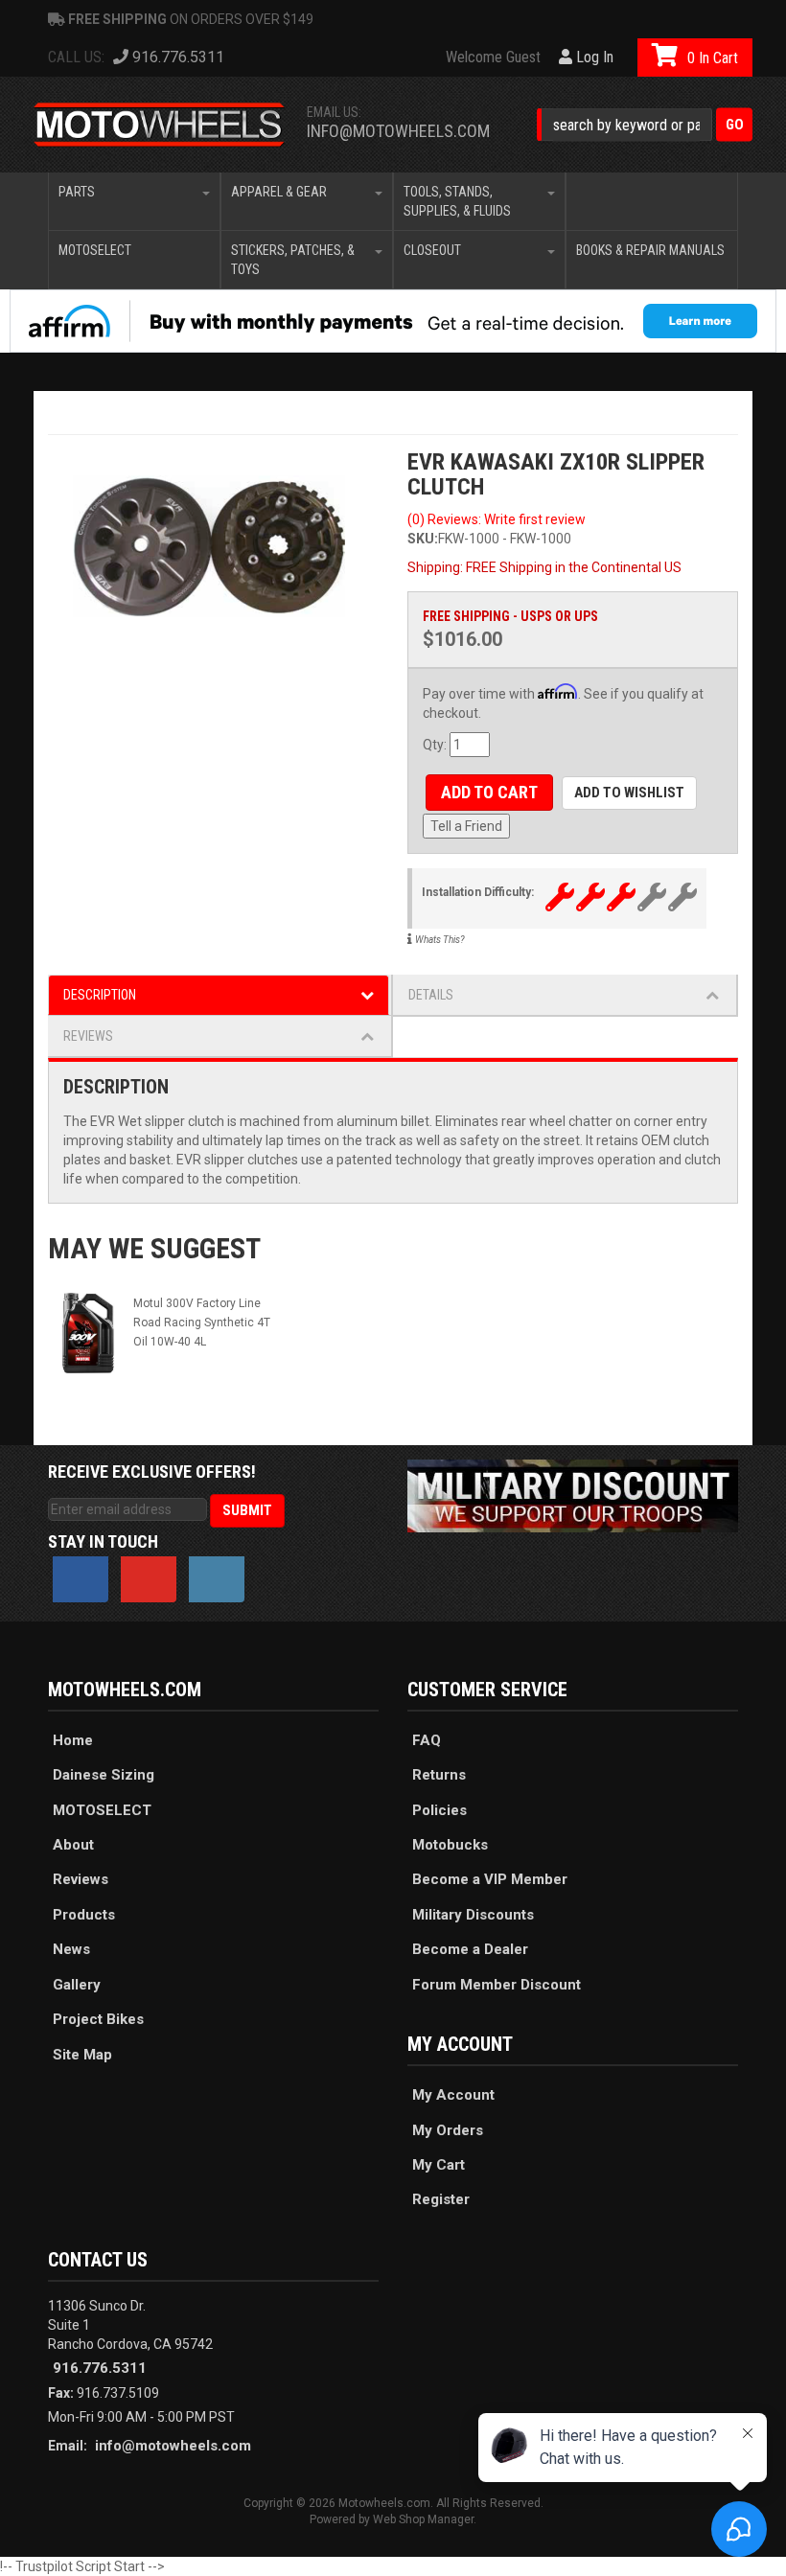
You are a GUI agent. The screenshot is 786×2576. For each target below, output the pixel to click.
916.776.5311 (100, 2368)
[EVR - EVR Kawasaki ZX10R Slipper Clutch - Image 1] (213, 551)
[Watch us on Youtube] (149, 1579)
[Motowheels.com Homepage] (160, 125)
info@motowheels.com (398, 131)
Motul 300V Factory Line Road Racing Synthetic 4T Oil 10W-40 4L (202, 1322)
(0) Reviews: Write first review (497, 519)
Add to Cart (489, 792)
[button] (645, 125)
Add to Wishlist (629, 793)
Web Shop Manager (423, 2519)
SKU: (423, 539)
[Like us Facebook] (81, 1579)
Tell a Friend (466, 826)
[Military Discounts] (573, 1495)
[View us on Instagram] (217, 1579)
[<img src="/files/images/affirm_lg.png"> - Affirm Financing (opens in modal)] (393, 321)
